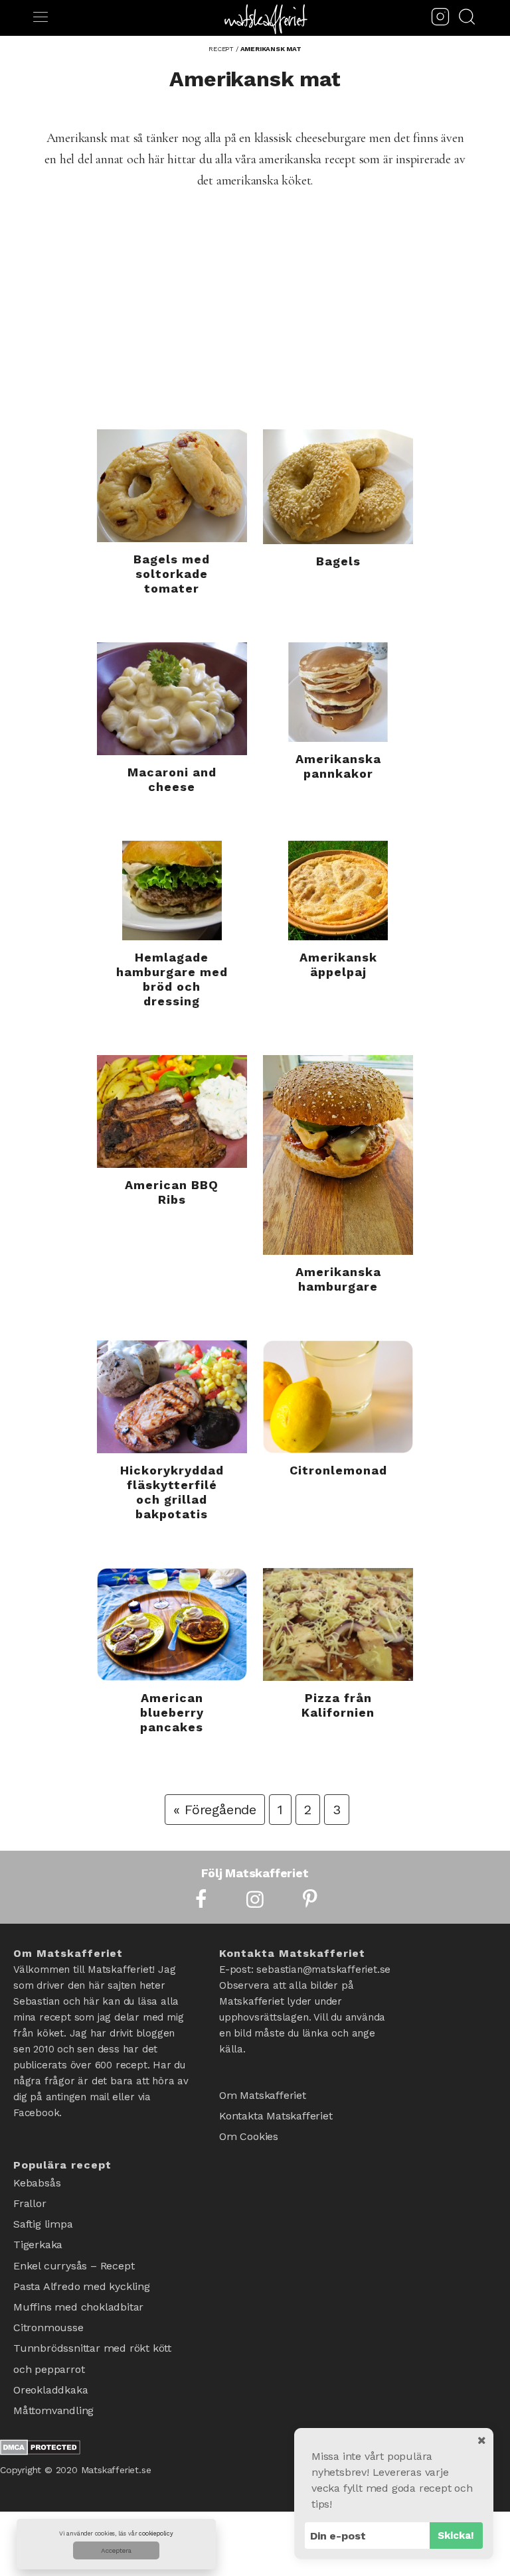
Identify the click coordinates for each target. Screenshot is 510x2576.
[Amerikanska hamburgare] (338, 1155)
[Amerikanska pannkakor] (338, 692)
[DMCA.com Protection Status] (40, 2409)
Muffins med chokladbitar (78, 2284)
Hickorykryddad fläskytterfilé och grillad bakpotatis (172, 1492)
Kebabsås (37, 2181)
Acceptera (116, 2550)
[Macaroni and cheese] (172, 699)
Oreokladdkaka (50, 2353)
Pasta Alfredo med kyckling (82, 2267)
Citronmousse (48, 2302)
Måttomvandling (53, 2371)
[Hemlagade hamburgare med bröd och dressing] (172, 891)
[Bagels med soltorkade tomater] (172, 486)
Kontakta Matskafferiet (276, 2111)
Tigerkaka (38, 2233)
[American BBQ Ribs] (172, 1111)
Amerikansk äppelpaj (338, 965)
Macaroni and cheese (172, 779)
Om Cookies (249, 2128)
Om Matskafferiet (263, 2093)
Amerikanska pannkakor (338, 766)
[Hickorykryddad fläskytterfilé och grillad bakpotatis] (172, 1397)
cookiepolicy (156, 2534)
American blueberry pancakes (172, 1712)
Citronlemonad (338, 1470)
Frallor (30, 2198)
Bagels (338, 561)
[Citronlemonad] (338, 1397)
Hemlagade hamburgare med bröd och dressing (172, 979)
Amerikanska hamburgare (338, 1279)
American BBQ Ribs (172, 1192)
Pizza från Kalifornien (338, 1705)
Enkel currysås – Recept (74, 2250)
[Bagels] (338, 487)
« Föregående (215, 1810)
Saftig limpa (43, 2215)
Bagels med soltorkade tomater (172, 574)
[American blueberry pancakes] (172, 1624)
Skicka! (456, 2536)
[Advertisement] (255, 330)
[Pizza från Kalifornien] (338, 1624)
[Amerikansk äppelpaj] (338, 891)
